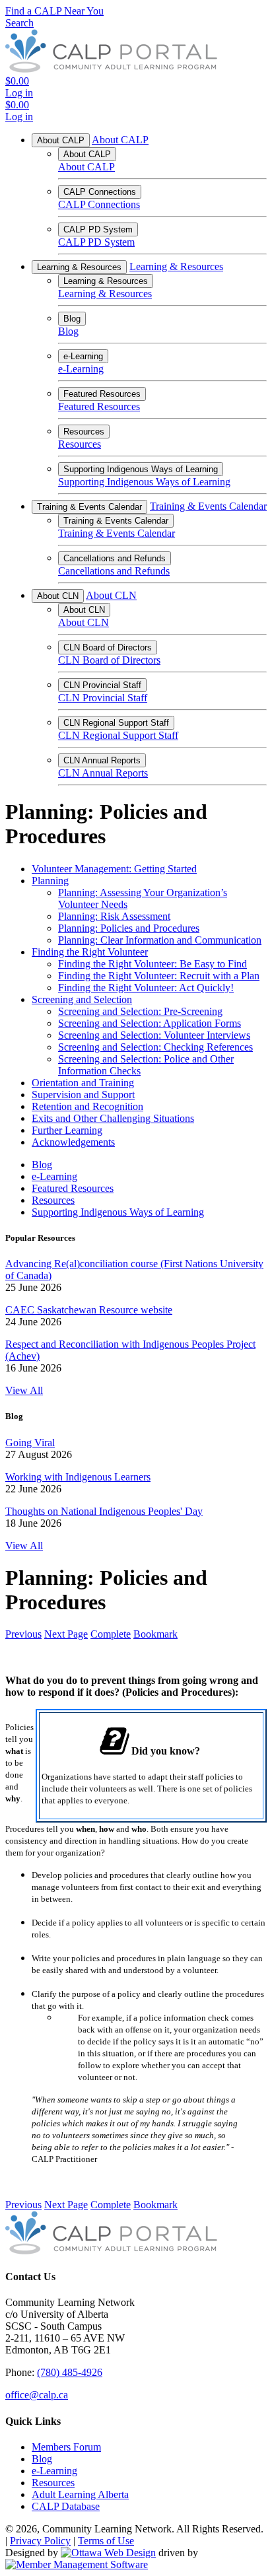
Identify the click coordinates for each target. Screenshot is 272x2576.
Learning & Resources (79, 267)
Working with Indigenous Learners (78, 1477)
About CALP (61, 140)
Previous (23, 1634)
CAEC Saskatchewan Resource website (89, 1310)
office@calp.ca (37, 2395)
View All (24, 1390)
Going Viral (30, 1443)
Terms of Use (106, 2541)
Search (19, 23)
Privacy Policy (40, 2541)
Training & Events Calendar (89, 507)
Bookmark (155, 1634)
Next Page (66, 1634)
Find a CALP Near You (54, 11)
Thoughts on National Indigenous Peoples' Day (104, 1511)
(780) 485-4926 (70, 2372)
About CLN (58, 596)
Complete (111, 1634)
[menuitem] (66, 2447)
